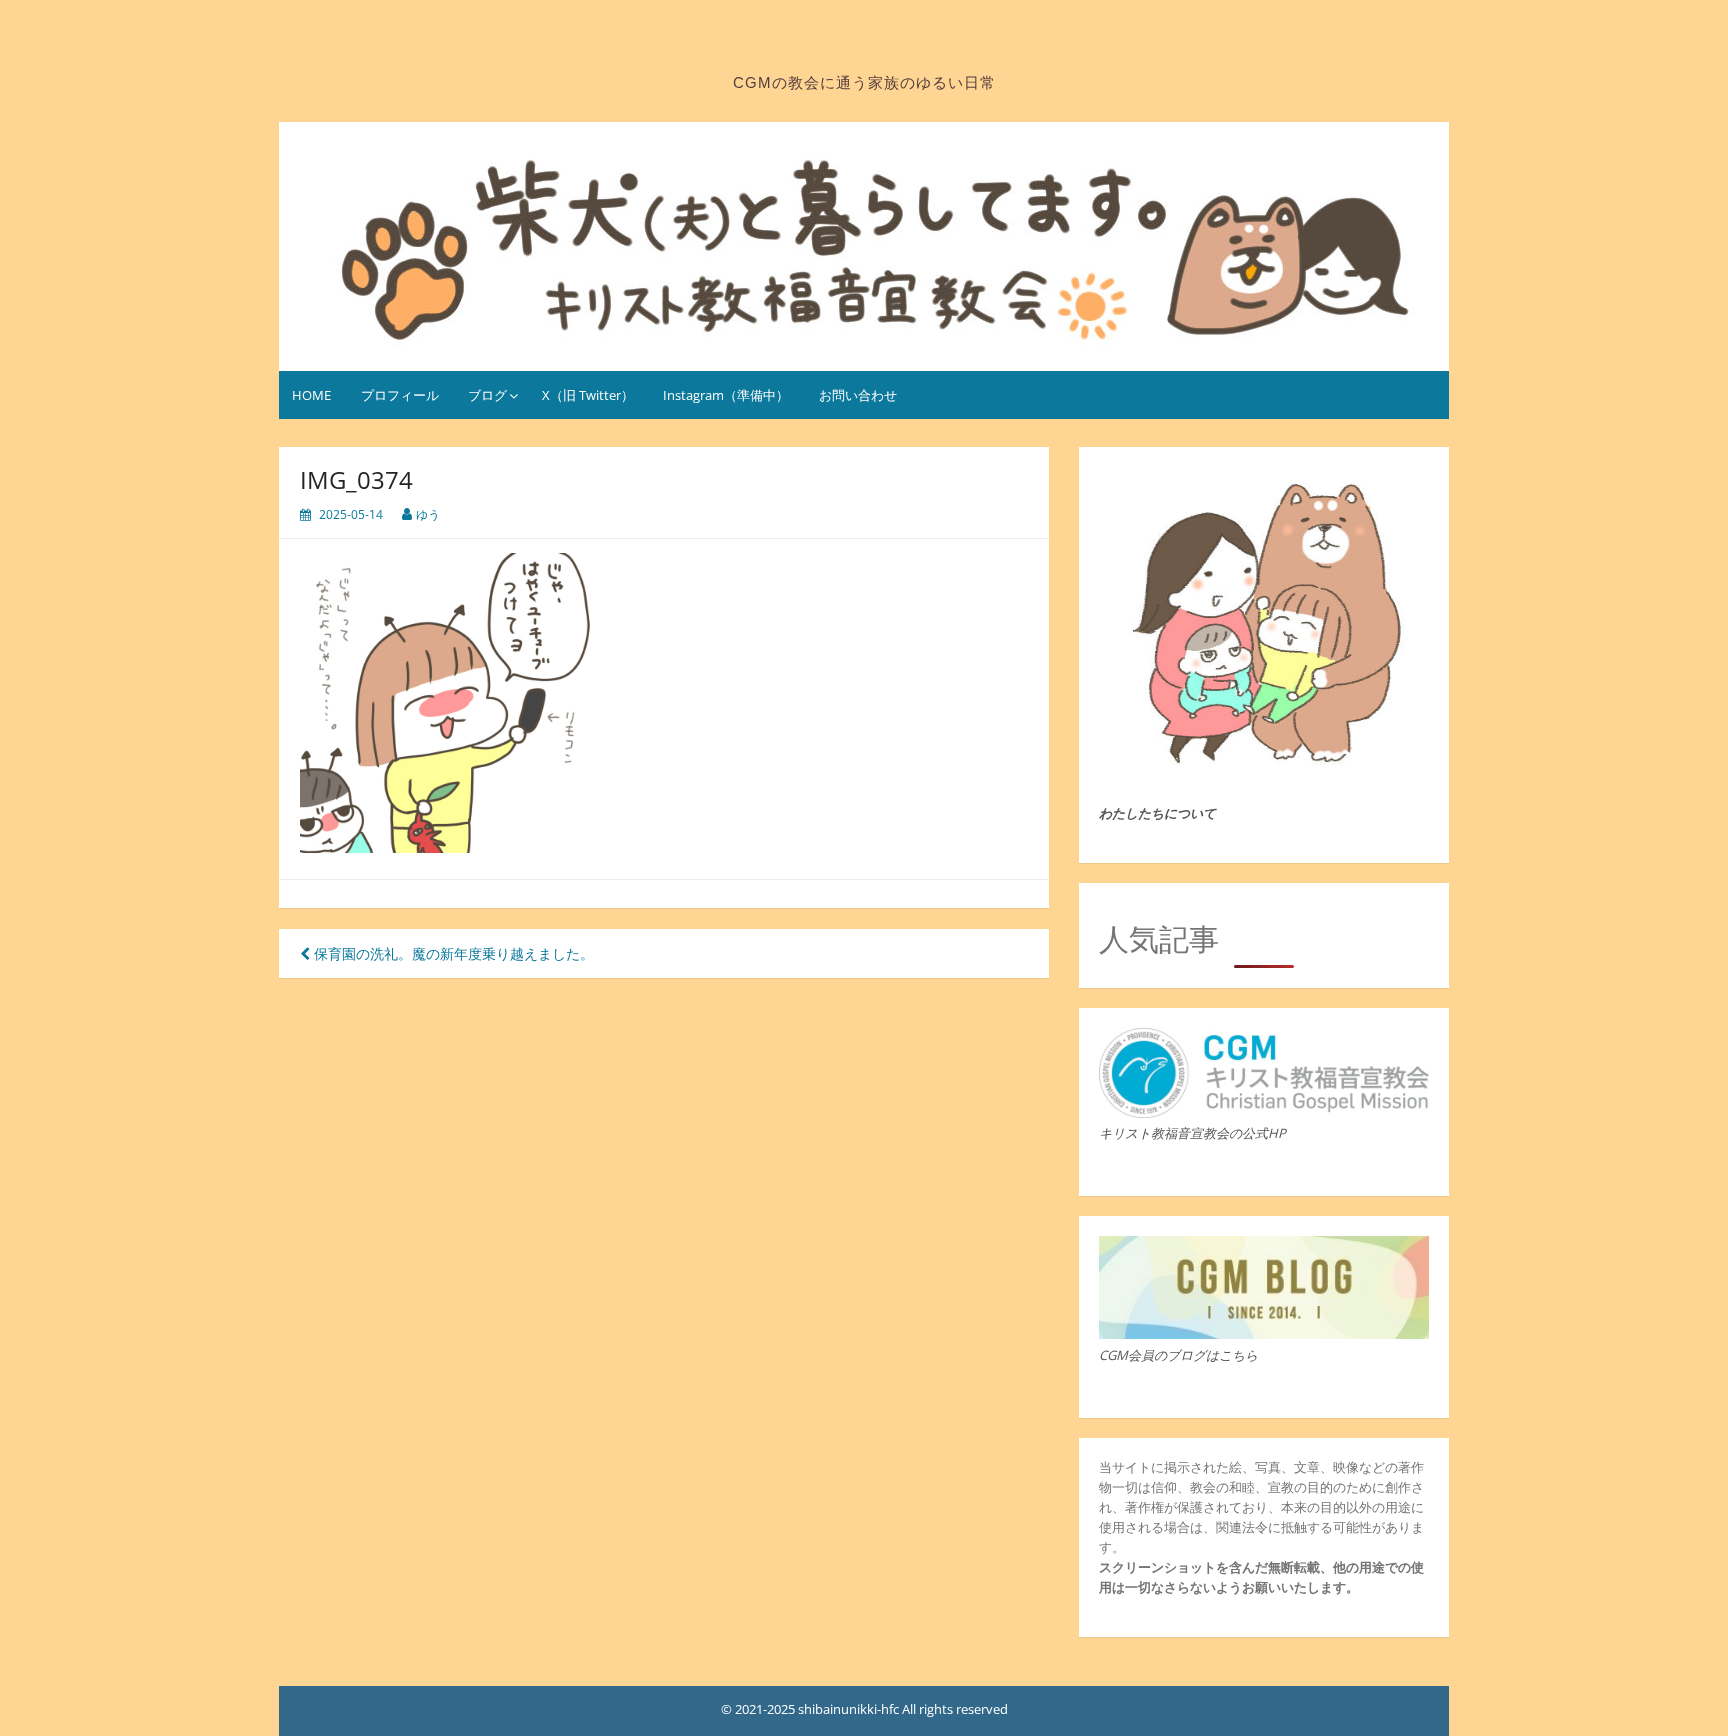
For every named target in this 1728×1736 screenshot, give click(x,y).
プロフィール (400, 395)
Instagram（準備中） (726, 395)
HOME (311, 395)
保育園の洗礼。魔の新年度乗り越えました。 (452, 953)
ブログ (487, 395)
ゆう (428, 514)
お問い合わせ (858, 395)
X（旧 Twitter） (588, 395)
